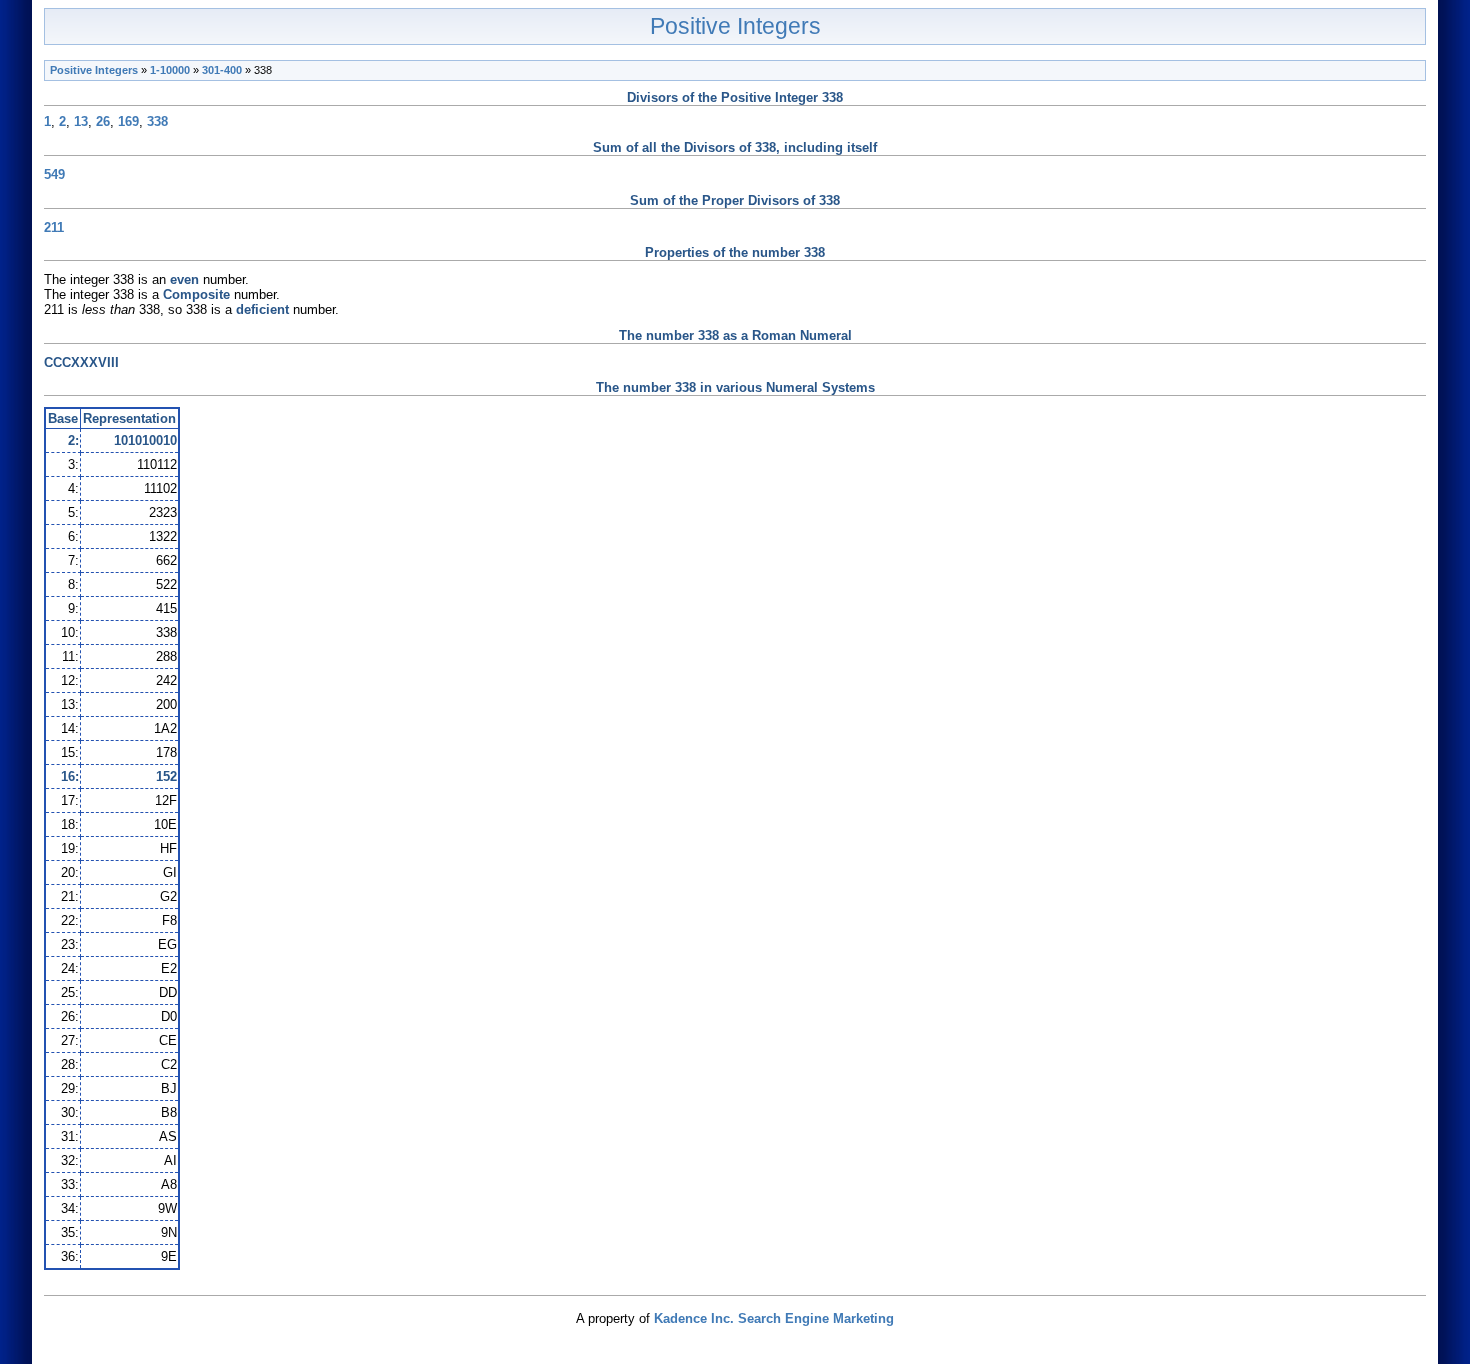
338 (157, 121)
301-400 (222, 70)
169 (128, 121)
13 (81, 121)
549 (54, 174)
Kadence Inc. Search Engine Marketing (774, 1318)
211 (54, 227)
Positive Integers (735, 26)
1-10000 (170, 70)
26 (103, 121)
